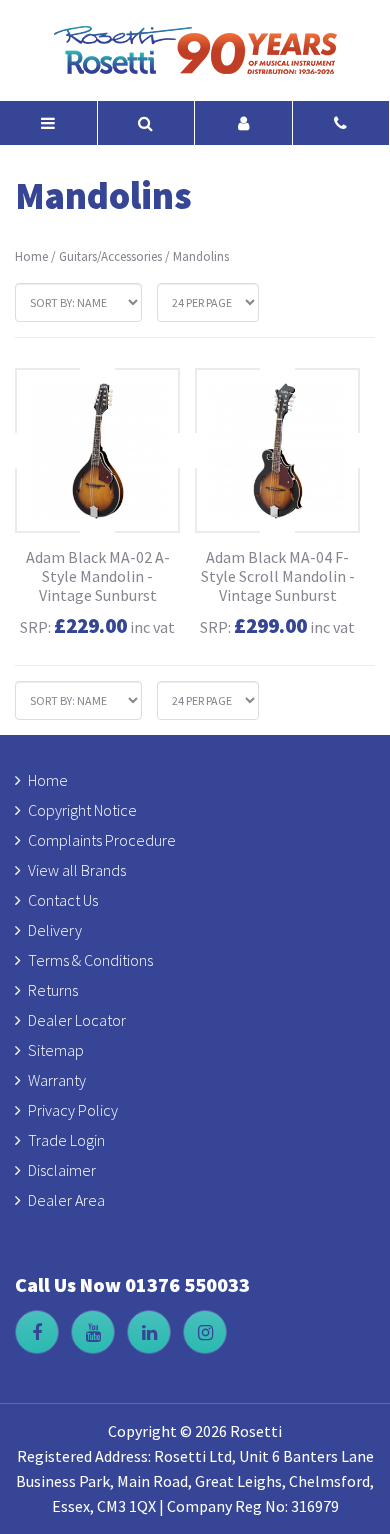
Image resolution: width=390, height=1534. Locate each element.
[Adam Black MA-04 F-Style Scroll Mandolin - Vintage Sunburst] (277, 450)
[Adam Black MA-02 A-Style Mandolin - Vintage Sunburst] (97, 450)
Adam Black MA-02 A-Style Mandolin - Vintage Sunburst (98, 576)
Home (31, 256)
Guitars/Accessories (110, 256)
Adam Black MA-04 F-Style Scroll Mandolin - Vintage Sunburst (278, 576)
